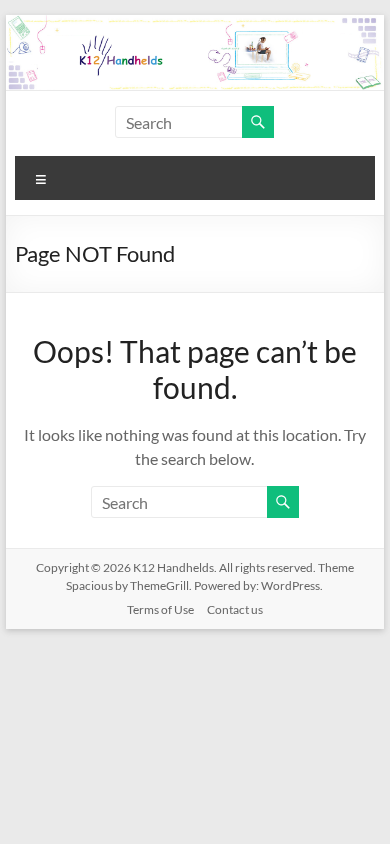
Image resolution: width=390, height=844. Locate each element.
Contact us (235, 609)
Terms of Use (160, 609)
